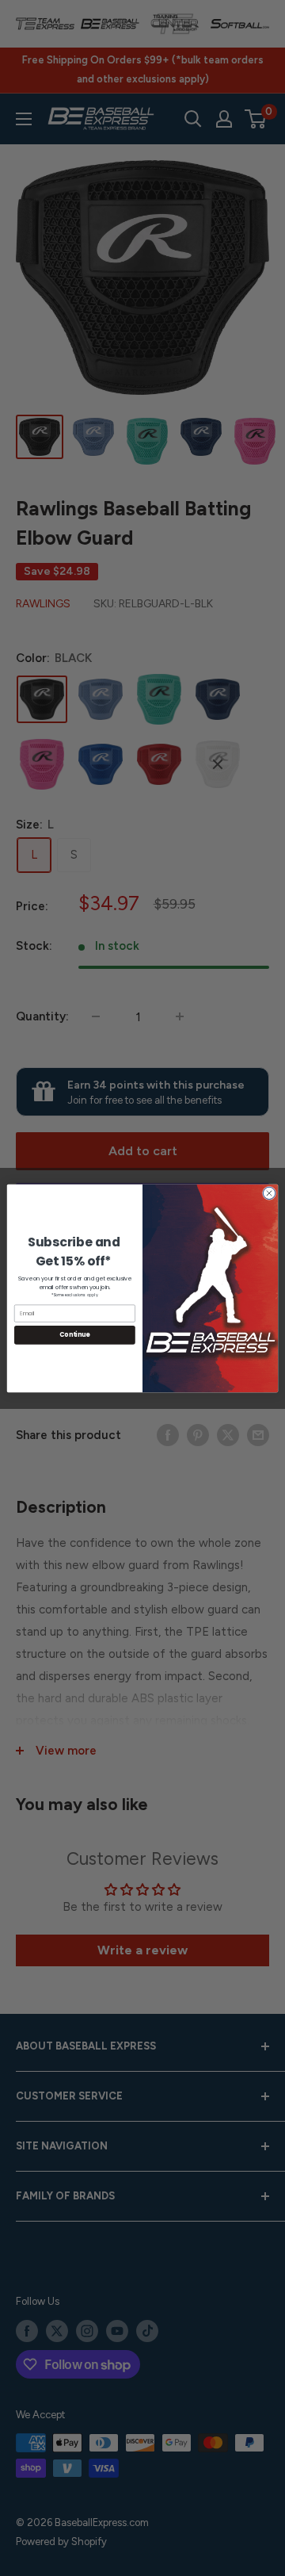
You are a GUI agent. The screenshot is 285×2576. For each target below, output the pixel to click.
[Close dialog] (269, 1193)
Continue (74, 1335)
